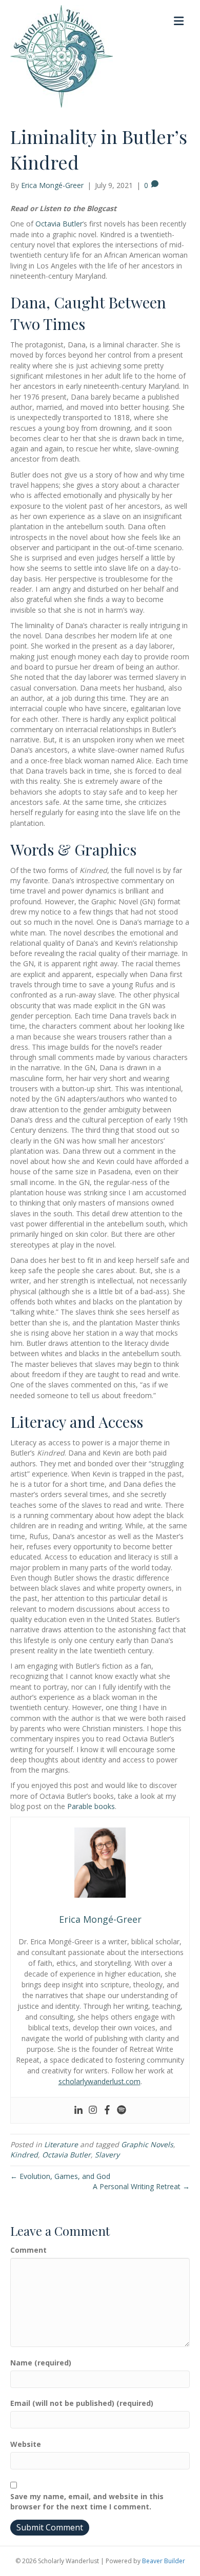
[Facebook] (107, 2110)
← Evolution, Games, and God (60, 2176)
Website (26, 2444)
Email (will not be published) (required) (82, 2403)
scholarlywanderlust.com (99, 2081)
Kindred (24, 2155)
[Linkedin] (78, 2110)
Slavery (107, 2155)
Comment (28, 2250)
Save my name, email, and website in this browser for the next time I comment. (87, 2501)
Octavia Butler (59, 224)
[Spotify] (122, 2110)
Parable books (91, 1806)
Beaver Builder (164, 2561)
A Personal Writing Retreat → (141, 2186)
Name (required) (41, 2363)
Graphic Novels (147, 2144)
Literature (61, 2144)
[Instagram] (93, 2110)
